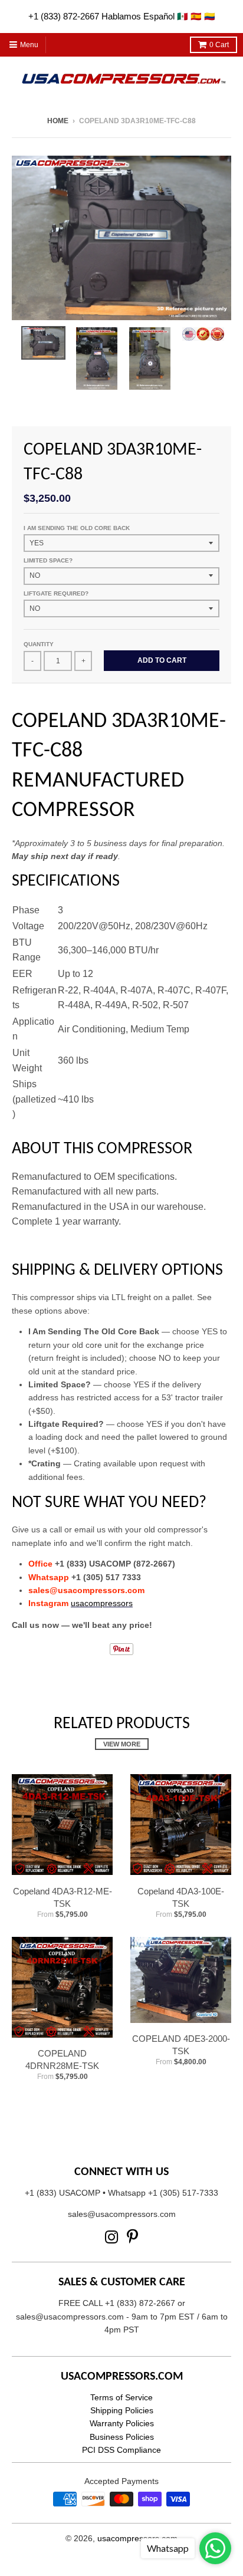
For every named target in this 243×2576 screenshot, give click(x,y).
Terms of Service (121, 2397)
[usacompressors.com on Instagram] (112, 2237)
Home (58, 121)
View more (122, 1744)
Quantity (39, 644)
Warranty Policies (122, 2423)
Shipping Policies (122, 2410)
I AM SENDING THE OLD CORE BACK (77, 528)
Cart (219, 45)
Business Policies (122, 2437)
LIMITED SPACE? (48, 560)
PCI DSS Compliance (121, 2450)
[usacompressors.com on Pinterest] (132, 2237)
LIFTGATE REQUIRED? (56, 593)
